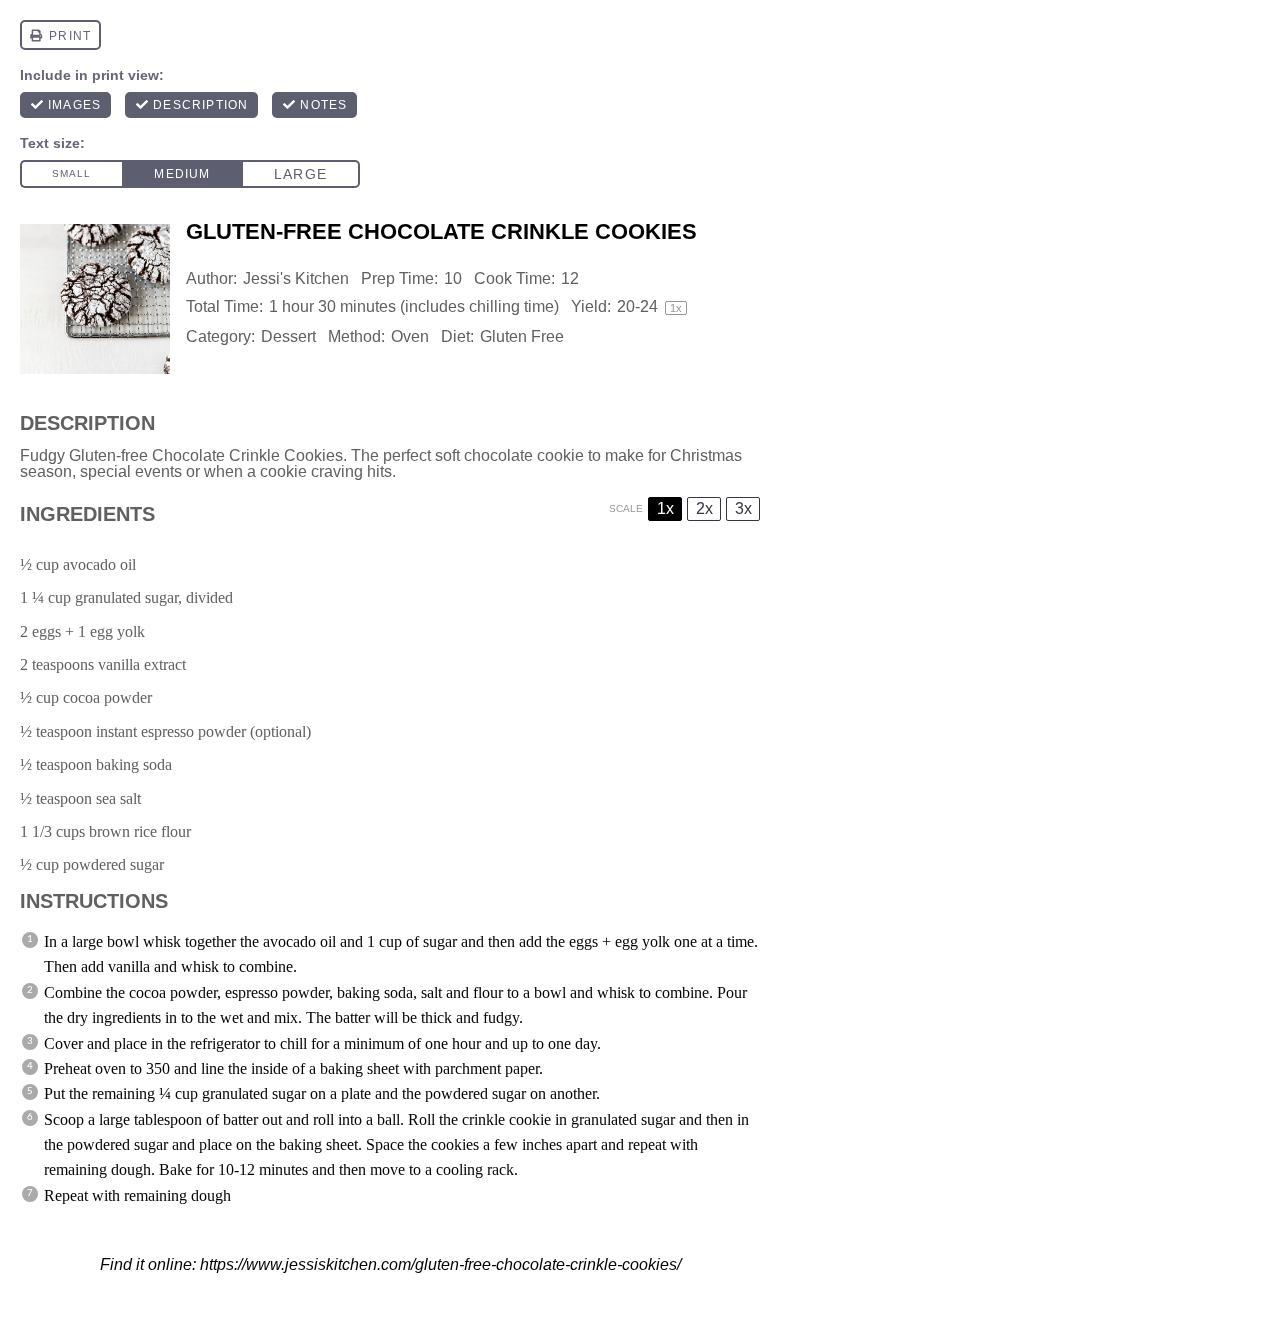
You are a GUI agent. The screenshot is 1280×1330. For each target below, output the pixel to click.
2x (704, 508)
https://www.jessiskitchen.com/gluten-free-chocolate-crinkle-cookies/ (440, 1264)
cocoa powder (107, 697)
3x (743, 508)
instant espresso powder (171, 731)
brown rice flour (140, 831)
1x (665, 508)
